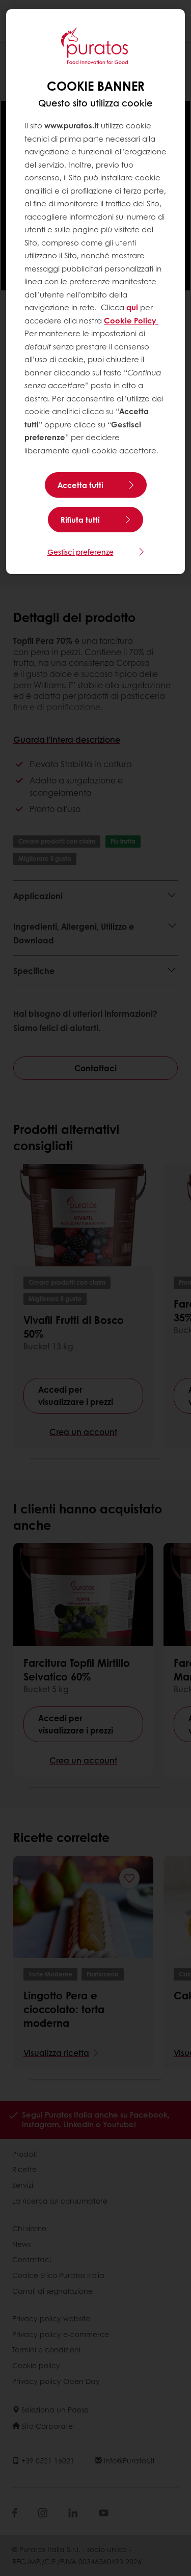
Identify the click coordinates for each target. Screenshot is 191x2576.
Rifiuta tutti (80, 520)
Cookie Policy (131, 320)
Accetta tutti (80, 485)
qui (132, 307)
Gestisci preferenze (80, 552)
